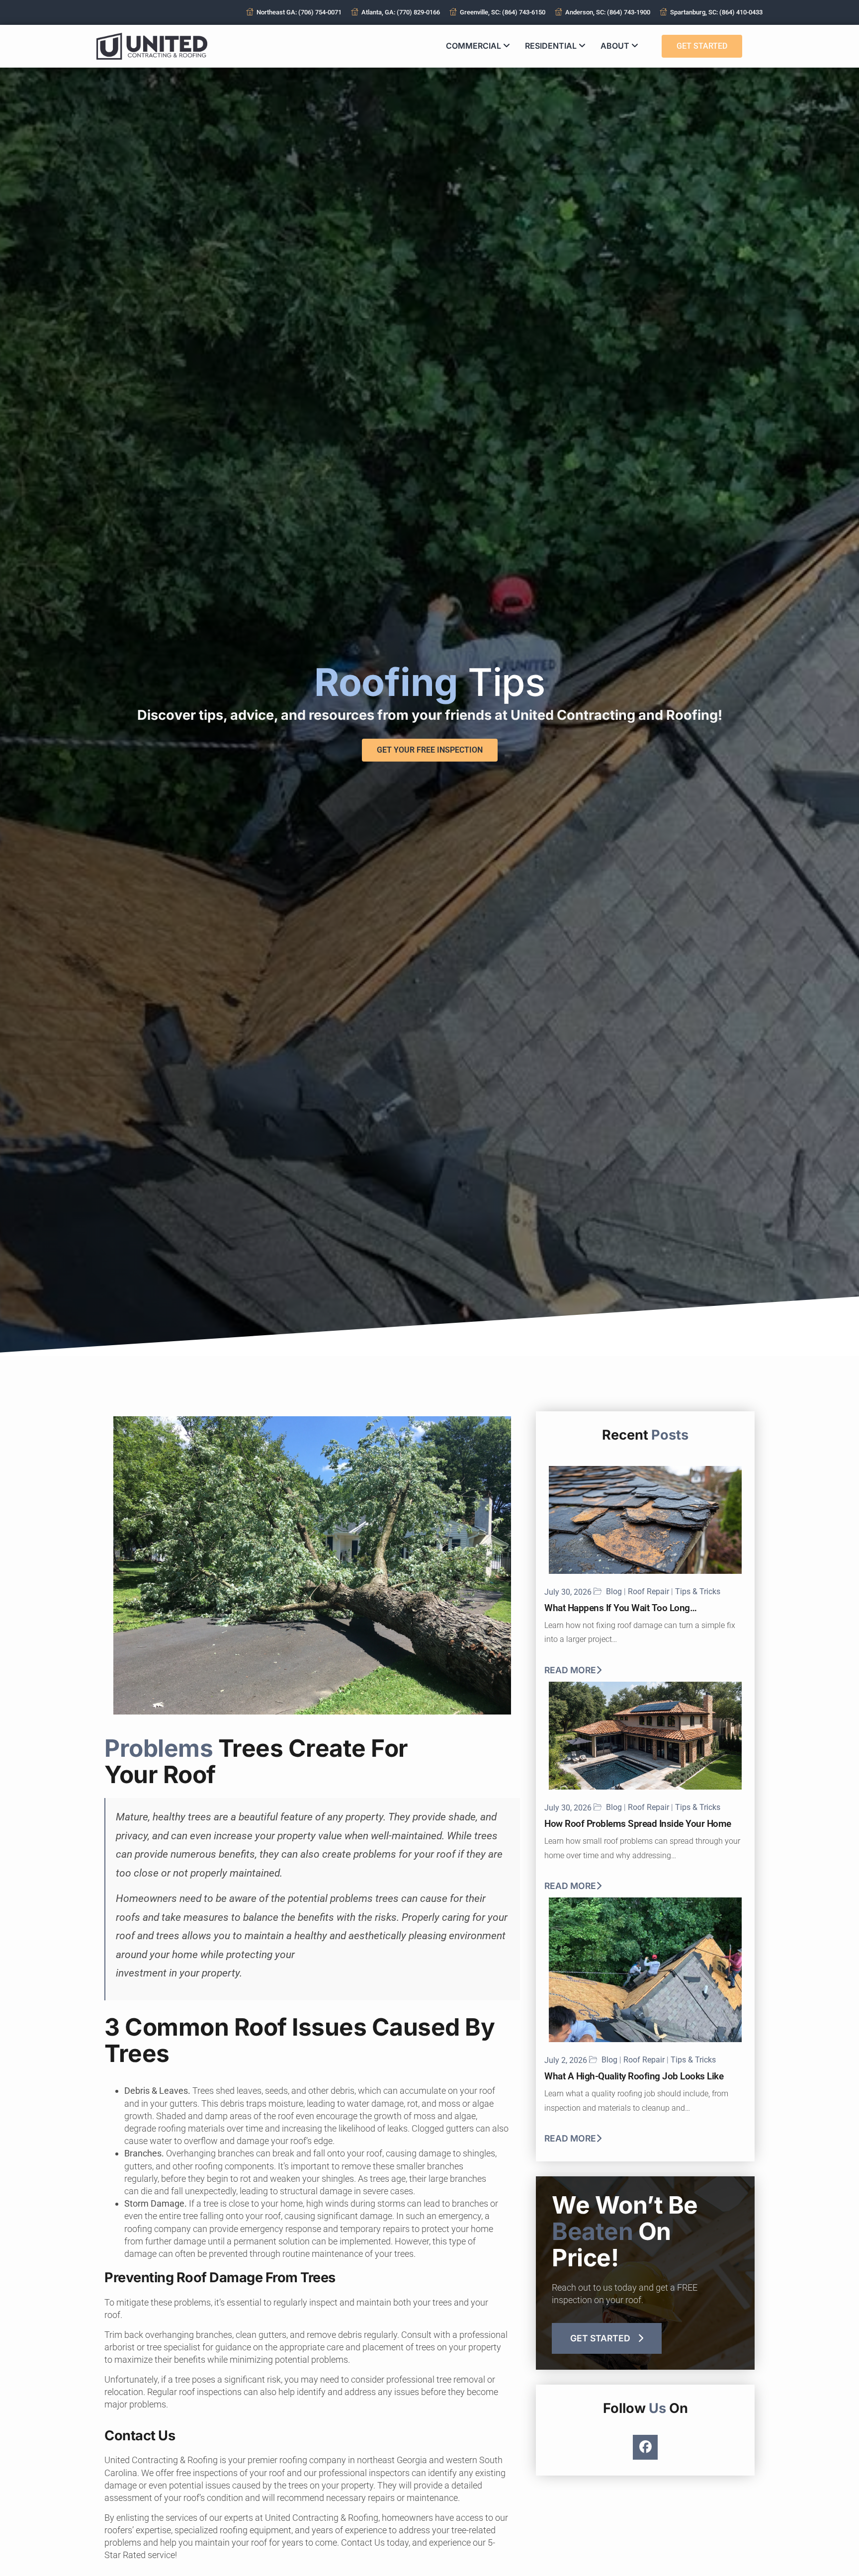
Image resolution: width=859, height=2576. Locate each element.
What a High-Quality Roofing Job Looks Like (634, 2076)
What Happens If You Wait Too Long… (620, 1608)
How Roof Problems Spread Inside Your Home (638, 1824)
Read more (570, 1670)
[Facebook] (645, 2447)
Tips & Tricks (698, 1592)
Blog (614, 1592)
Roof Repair (648, 1592)
